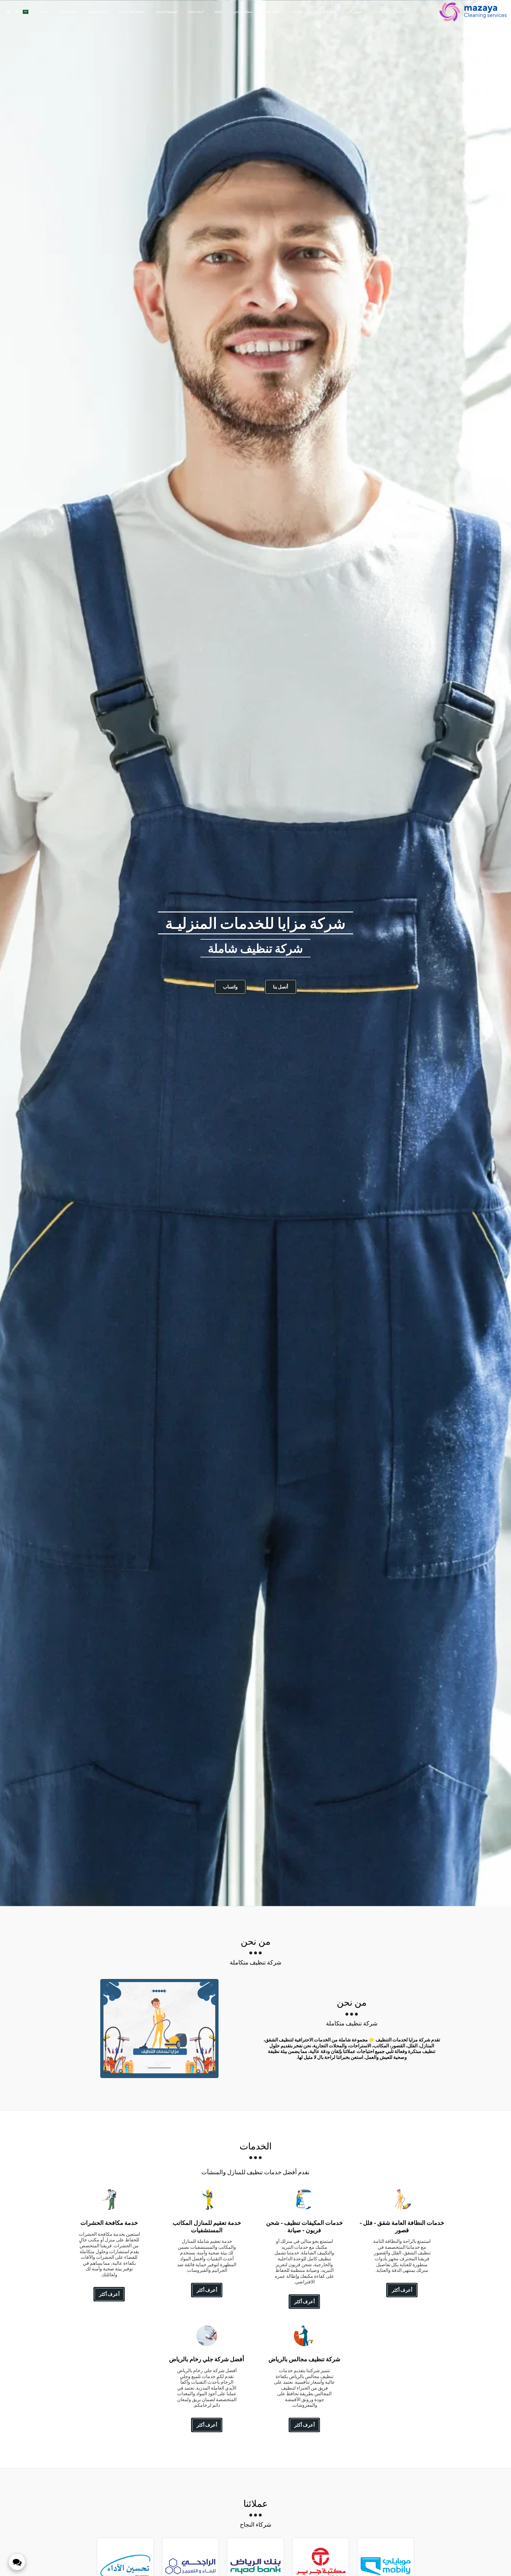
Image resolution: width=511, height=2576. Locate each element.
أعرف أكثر (402, 2290)
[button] (16, 12)
